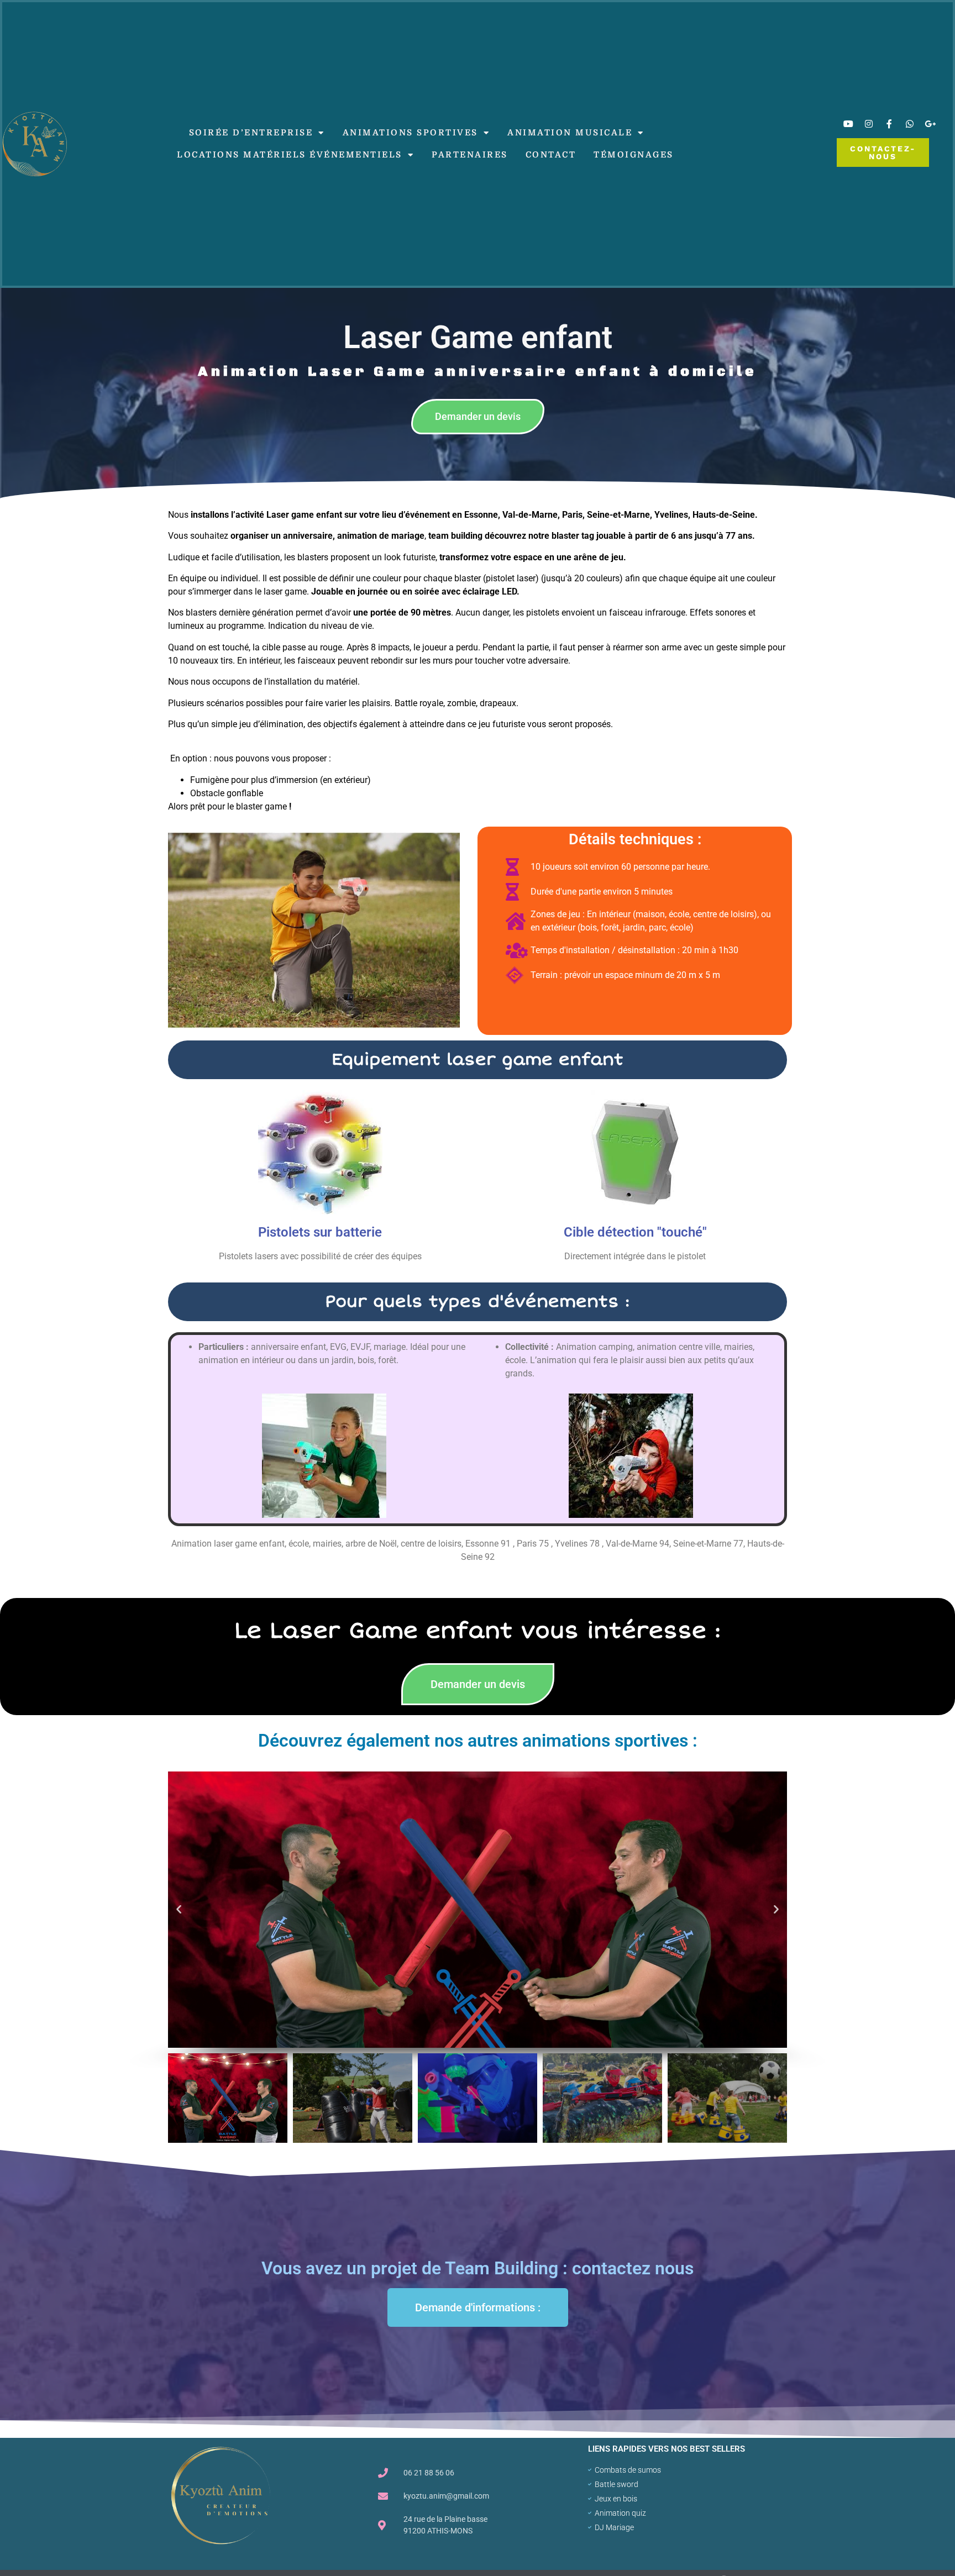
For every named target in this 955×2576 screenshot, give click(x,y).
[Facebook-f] (889, 124)
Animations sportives (410, 133)
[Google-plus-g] (930, 124)
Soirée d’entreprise (251, 133)
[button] (179, 1910)
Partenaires (470, 155)
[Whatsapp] (910, 124)
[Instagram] (869, 124)
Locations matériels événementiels (290, 155)
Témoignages (634, 155)
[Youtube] (848, 124)
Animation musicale (570, 133)
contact (551, 155)
